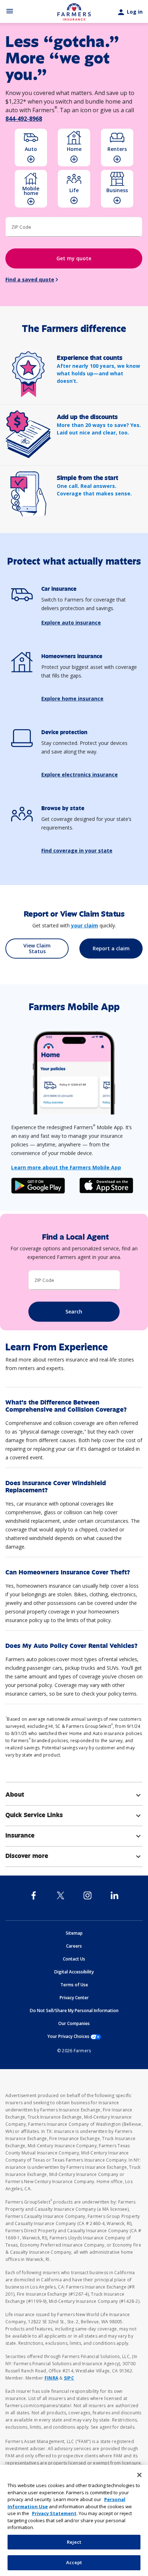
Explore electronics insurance (80, 774)
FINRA (51, 2378)
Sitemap (74, 1933)
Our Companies (74, 2023)
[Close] (139, 2475)
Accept (74, 2562)
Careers (74, 1946)
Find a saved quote (30, 279)
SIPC (69, 2378)
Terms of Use (74, 1985)
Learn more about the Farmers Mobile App (66, 1167)
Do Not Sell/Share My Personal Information (74, 2011)
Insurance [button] (74, 1835)
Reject (74, 2542)
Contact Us (74, 1959)
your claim (85, 925)
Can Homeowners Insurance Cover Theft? (68, 1572)
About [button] (74, 1795)
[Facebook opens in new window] (34, 1895)
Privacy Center (74, 1998)
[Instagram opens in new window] (87, 1895)
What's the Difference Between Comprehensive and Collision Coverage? (66, 1406)
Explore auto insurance (71, 622)
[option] (31, 148)
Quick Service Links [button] (74, 1815)
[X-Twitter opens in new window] (61, 1895)
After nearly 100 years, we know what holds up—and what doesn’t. (98, 373)
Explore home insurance (72, 698)
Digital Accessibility (74, 1972)
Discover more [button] (74, 1856)
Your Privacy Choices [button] (74, 2036)
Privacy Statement (54, 2513)
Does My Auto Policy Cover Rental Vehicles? (71, 1646)
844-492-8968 (24, 119)
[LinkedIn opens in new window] (114, 1895)
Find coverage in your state (77, 850)
